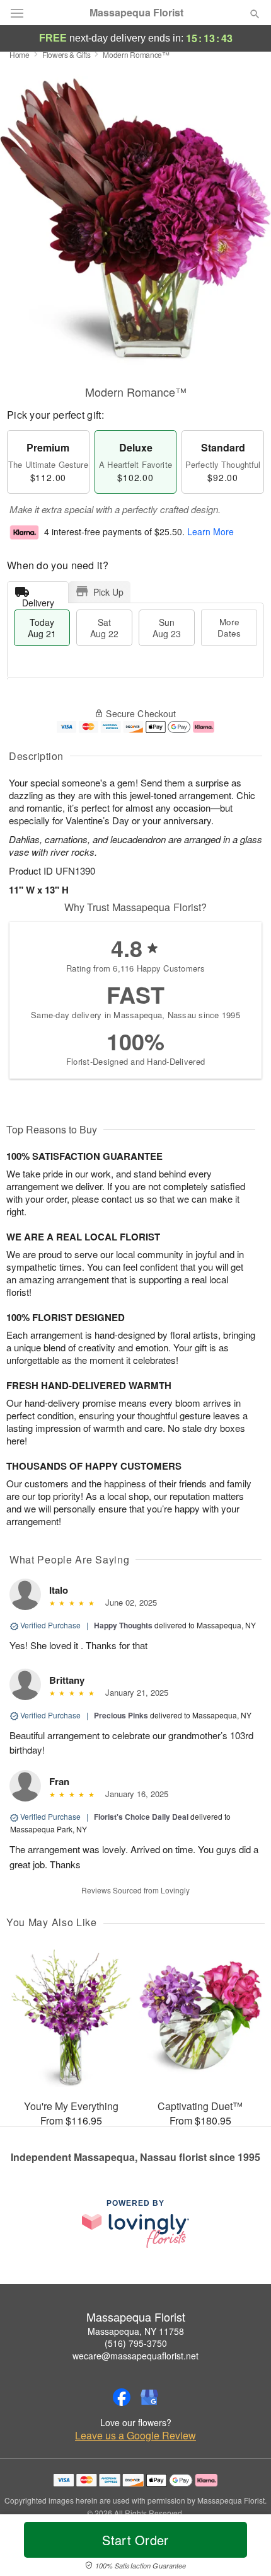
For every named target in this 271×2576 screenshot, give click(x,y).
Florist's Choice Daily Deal (141, 1817)
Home (20, 54)
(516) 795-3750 (136, 2343)
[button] (244, 2548)
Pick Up (108, 592)
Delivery (38, 600)
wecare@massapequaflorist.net (135, 2356)
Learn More (210, 532)
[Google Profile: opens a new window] (149, 2397)
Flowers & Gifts (66, 54)
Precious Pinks (121, 1715)
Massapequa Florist (136, 13)
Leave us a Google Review (135, 2436)
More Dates (229, 627)
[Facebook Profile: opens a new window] (122, 2397)
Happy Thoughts (123, 1625)
